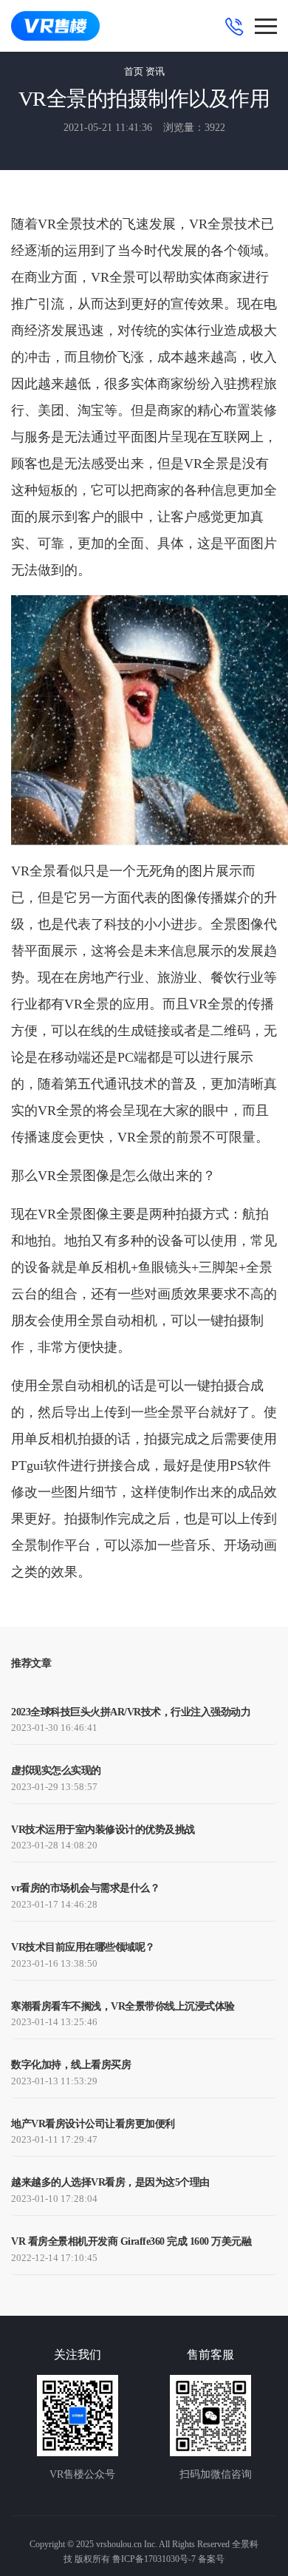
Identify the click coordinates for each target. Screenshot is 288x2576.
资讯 (155, 71)
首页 (134, 71)
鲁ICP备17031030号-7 (154, 2559)
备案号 (211, 2559)
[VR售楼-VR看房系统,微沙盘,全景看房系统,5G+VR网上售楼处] (55, 26)
